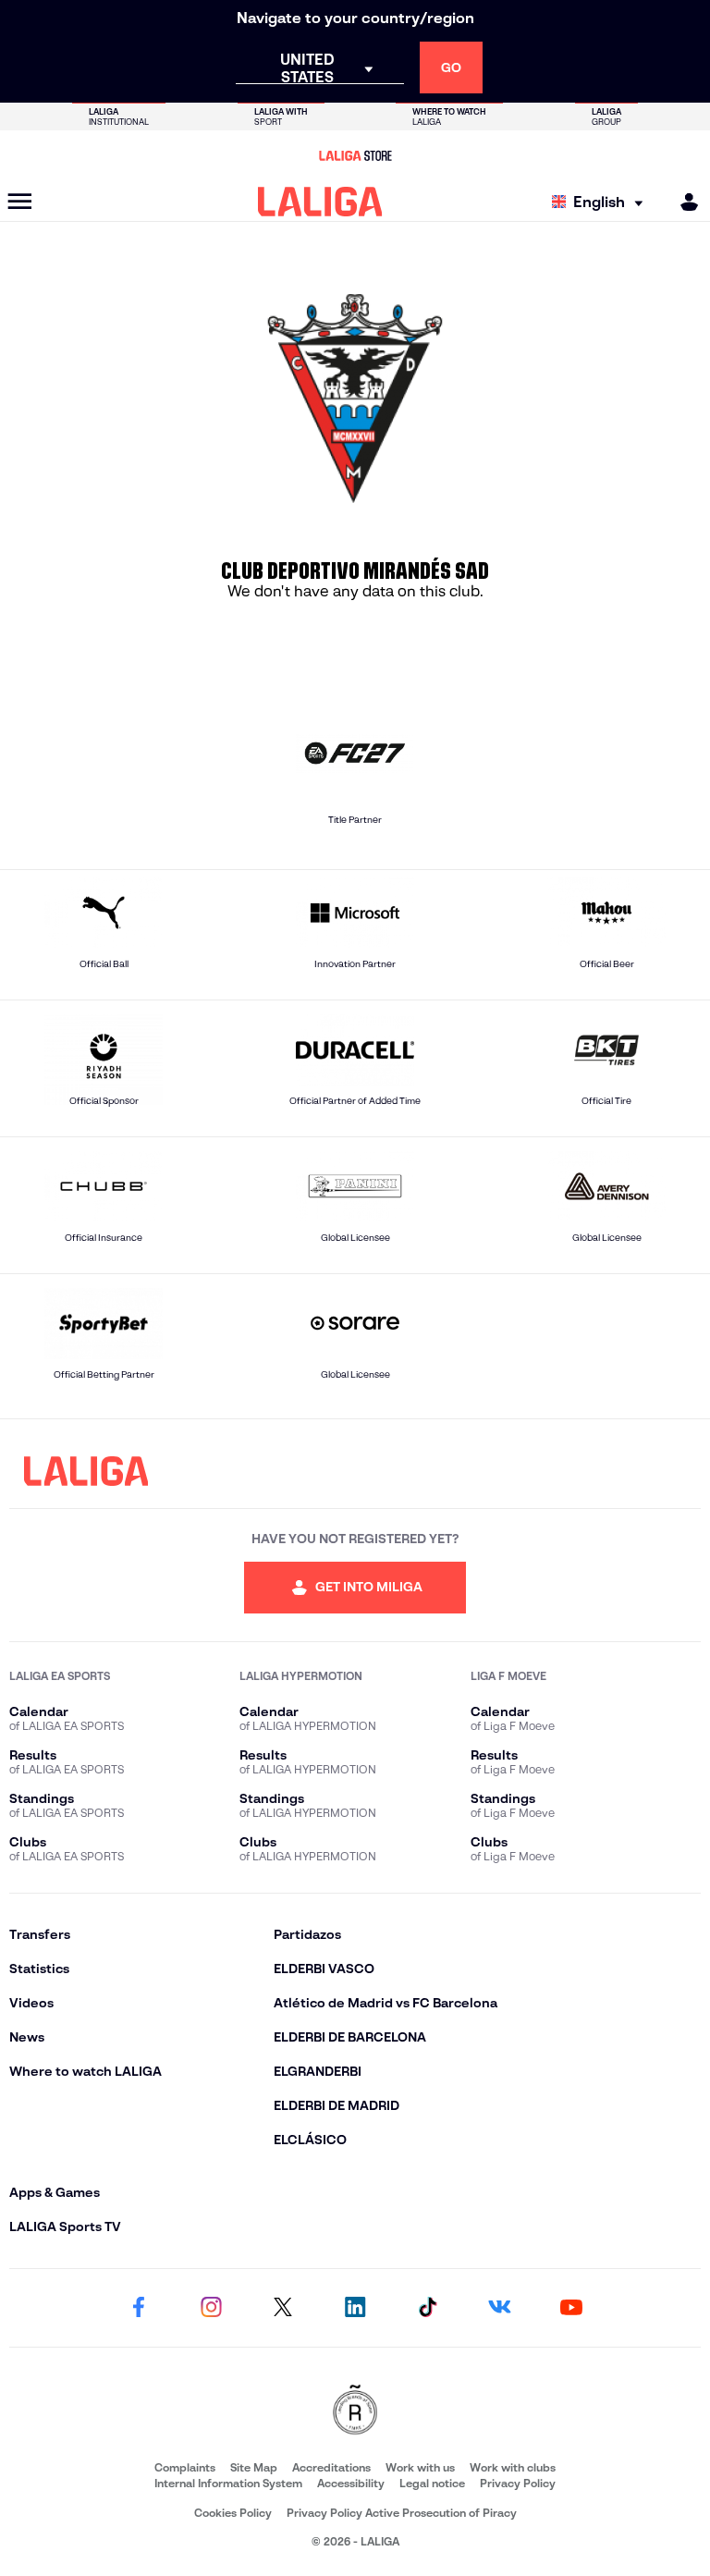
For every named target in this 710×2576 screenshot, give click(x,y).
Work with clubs (513, 2467)
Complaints (185, 2467)
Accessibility (351, 2483)
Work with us (420, 2467)
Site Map (254, 2467)
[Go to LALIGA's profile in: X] (283, 2308)
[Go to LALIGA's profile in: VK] (499, 2308)
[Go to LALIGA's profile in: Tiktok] (427, 2308)
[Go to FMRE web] (355, 2411)
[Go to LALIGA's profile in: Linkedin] (355, 2308)
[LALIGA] (320, 202)
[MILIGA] (683, 202)
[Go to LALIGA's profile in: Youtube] (571, 2308)
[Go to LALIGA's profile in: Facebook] (139, 2308)
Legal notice (432, 2483)
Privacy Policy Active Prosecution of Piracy (402, 2513)
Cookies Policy (233, 2513)
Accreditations (331, 2467)
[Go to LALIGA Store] (355, 155)
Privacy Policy (518, 2483)
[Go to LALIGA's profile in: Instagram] (211, 2308)
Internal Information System (228, 2483)
